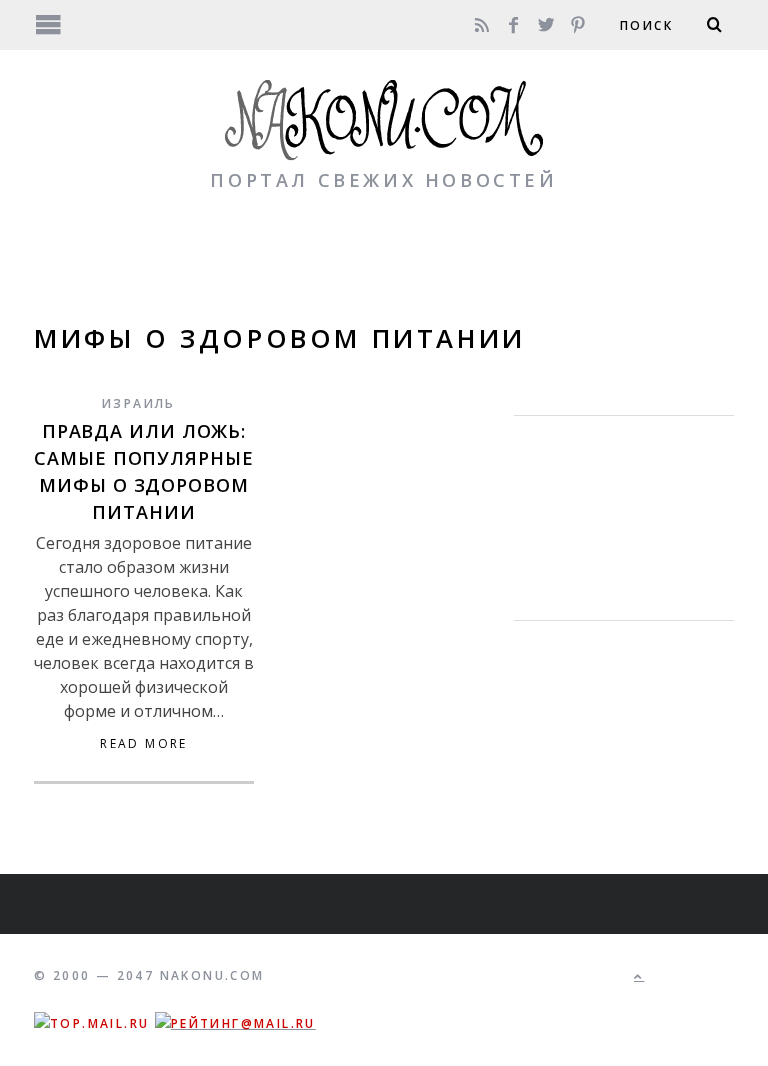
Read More (144, 744)
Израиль (139, 403)
